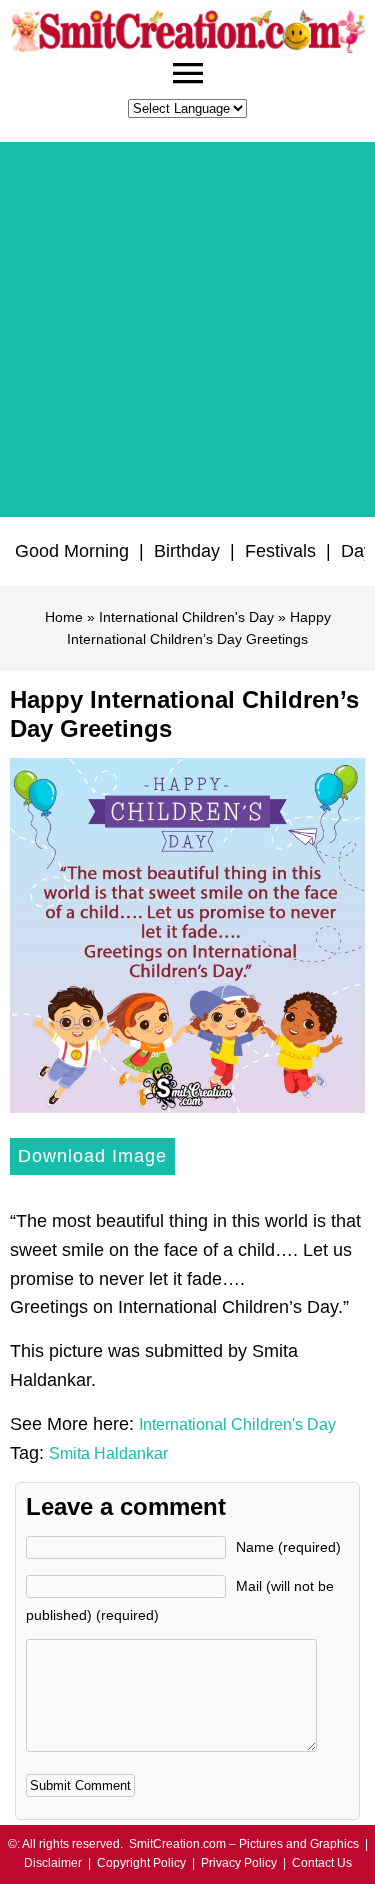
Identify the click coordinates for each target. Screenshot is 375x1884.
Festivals (280, 551)
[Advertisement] (187, 329)
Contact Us (322, 1863)
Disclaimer (53, 1863)
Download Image (92, 1156)
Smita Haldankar (108, 1453)
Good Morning (72, 551)
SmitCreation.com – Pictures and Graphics (244, 1844)
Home (64, 617)
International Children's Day (186, 617)
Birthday (187, 551)
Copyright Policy (141, 1863)
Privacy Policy (239, 1863)
